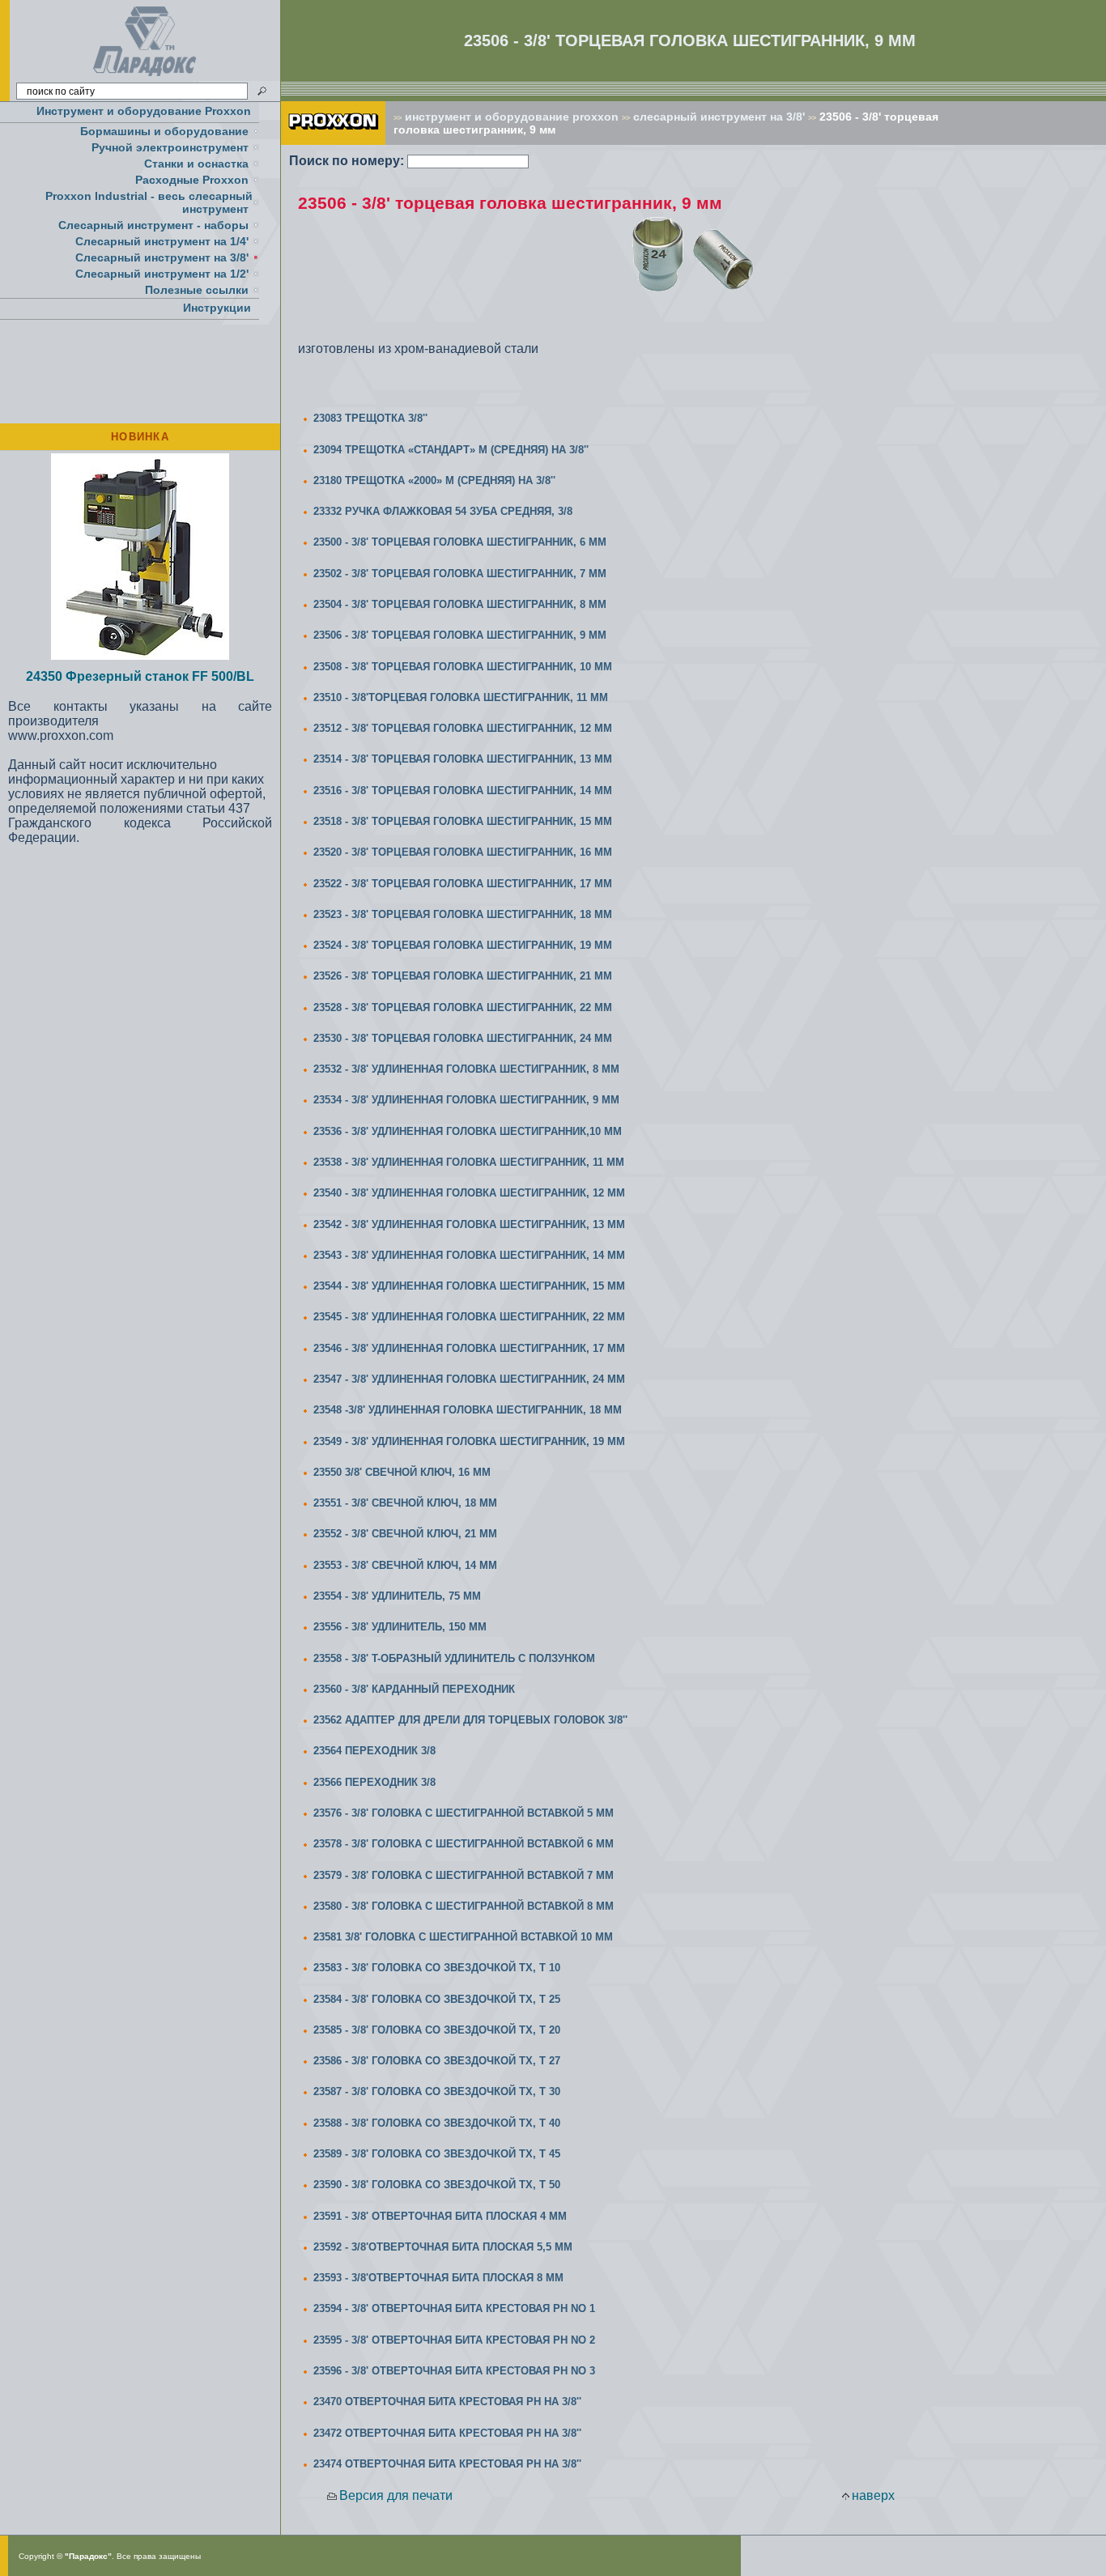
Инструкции (217, 308)
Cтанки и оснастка (196, 164)
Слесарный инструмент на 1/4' (162, 241)
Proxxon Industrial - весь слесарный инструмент (149, 202)
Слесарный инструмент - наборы (153, 225)
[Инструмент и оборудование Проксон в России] (145, 77)
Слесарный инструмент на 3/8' (162, 257)
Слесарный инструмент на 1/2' (162, 274)
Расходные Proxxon (192, 180)
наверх (873, 2495)
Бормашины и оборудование (164, 131)
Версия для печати (396, 2495)
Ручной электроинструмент (170, 147)
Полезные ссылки (197, 290)
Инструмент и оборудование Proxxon (144, 111)
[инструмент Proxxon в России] (333, 140)
